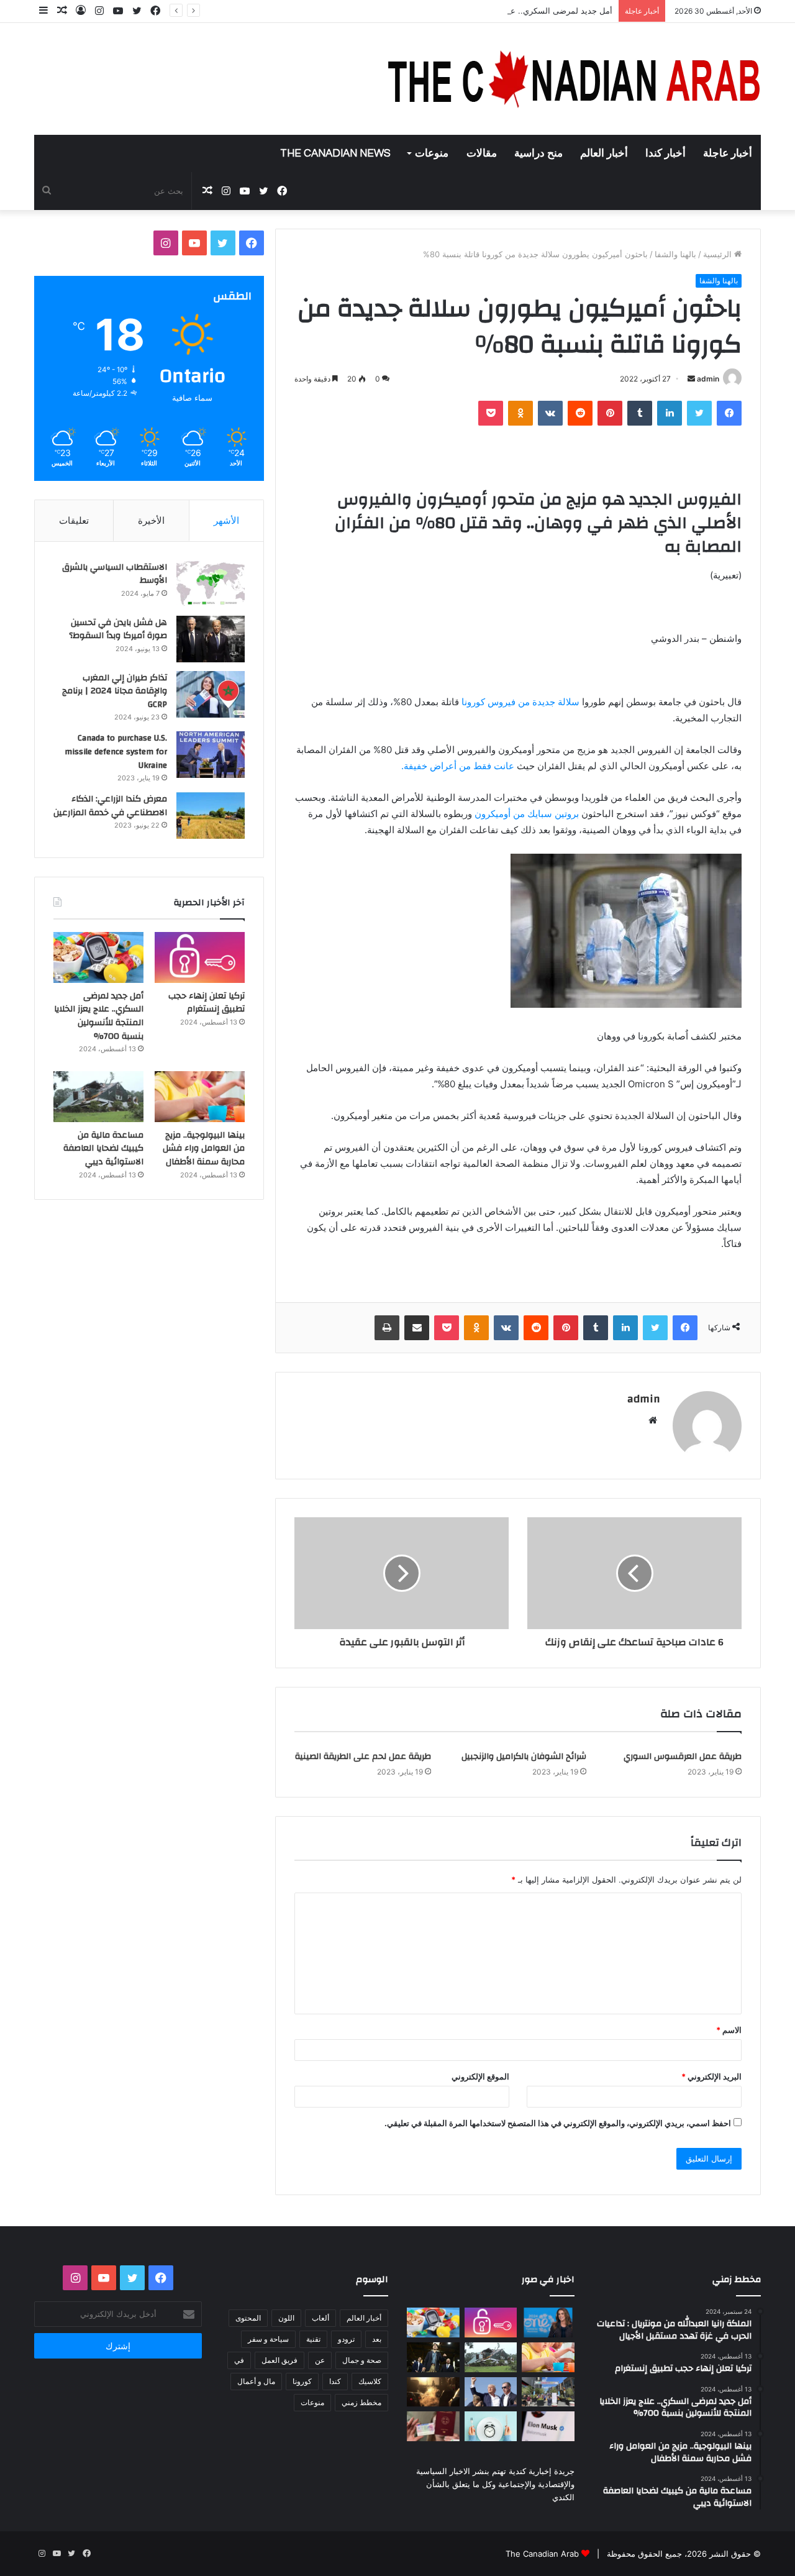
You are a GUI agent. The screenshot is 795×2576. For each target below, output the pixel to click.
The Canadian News (335, 153)
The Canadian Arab (542, 2554)
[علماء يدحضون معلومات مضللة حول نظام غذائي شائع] (491, 2426)
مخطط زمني (361, 2402)
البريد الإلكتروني (711, 2076)
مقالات (482, 153)
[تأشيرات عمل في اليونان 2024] (433, 2426)
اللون (286, 2318)
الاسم (729, 2030)
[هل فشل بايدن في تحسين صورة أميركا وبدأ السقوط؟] (211, 639)
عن (320, 2360)
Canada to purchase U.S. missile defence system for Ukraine (116, 751)
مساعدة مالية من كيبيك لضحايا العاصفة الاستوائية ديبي (103, 1149)
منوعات (432, 153)
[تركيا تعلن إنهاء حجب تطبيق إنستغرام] (200, 957)
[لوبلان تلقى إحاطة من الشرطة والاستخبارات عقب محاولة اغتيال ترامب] (491, 2392)
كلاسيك (370, 2381)
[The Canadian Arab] (575, 79)
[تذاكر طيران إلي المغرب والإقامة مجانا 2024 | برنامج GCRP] (211, 694)
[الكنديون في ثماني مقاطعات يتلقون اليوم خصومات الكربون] (433, 2392)
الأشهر (226, 520)
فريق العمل (279, 2360)
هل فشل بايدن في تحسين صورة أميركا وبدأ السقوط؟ (118, 629)
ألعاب (320, 2318)
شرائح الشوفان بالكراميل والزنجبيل (524, 1756)
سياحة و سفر (268, 2339)
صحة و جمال (362, 2360)
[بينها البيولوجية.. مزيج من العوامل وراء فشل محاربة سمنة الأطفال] (200, 1097)
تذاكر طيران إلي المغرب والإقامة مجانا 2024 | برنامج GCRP (115, 691)
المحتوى (248, 2318)
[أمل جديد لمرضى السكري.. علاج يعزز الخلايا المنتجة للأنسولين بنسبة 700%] (98, 957)
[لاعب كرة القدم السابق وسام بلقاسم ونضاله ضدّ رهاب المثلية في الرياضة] (548, 2392)
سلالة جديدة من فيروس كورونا (519, 702)
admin (708, 379)
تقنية (313, 2339)
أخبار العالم (604, 153)
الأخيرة (151, 520)
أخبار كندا (666, 153)
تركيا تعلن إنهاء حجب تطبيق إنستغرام (207, 1003)
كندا (335, 2381)
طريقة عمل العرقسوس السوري (683, 1756)
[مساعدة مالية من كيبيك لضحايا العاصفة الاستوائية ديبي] (98, 1097)
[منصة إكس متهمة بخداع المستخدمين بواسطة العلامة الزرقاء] (548, 2426)
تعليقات (74, 520)
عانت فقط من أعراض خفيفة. (458, 766)
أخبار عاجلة (728, 153)
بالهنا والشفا (675, 254)
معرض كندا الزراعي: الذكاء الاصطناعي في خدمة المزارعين (110, 806)
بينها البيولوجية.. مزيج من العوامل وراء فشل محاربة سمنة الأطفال (204, 1149)
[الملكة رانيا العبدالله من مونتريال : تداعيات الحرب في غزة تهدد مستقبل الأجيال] (548, 2323)
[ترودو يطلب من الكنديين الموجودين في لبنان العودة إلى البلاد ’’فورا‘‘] (433, 2357)
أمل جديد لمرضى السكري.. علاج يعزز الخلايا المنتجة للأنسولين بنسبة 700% (483, 11)
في (239, 2360)
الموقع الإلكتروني (480, 2076)
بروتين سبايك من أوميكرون (528, 814)
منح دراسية (538, 153)
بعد (377, 2339)
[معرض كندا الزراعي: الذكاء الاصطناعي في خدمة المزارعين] (211, 815)
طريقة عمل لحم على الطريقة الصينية (363, 1756)
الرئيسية (719, 254)
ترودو (346, 2339)
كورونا (302, 2381)
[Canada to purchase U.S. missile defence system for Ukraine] (211, 755)
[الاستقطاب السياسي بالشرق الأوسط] (211, 584)
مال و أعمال (256, 2381)
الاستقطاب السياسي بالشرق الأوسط (115, 574)
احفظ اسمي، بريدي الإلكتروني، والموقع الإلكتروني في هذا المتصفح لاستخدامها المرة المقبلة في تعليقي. (558, 2123)
